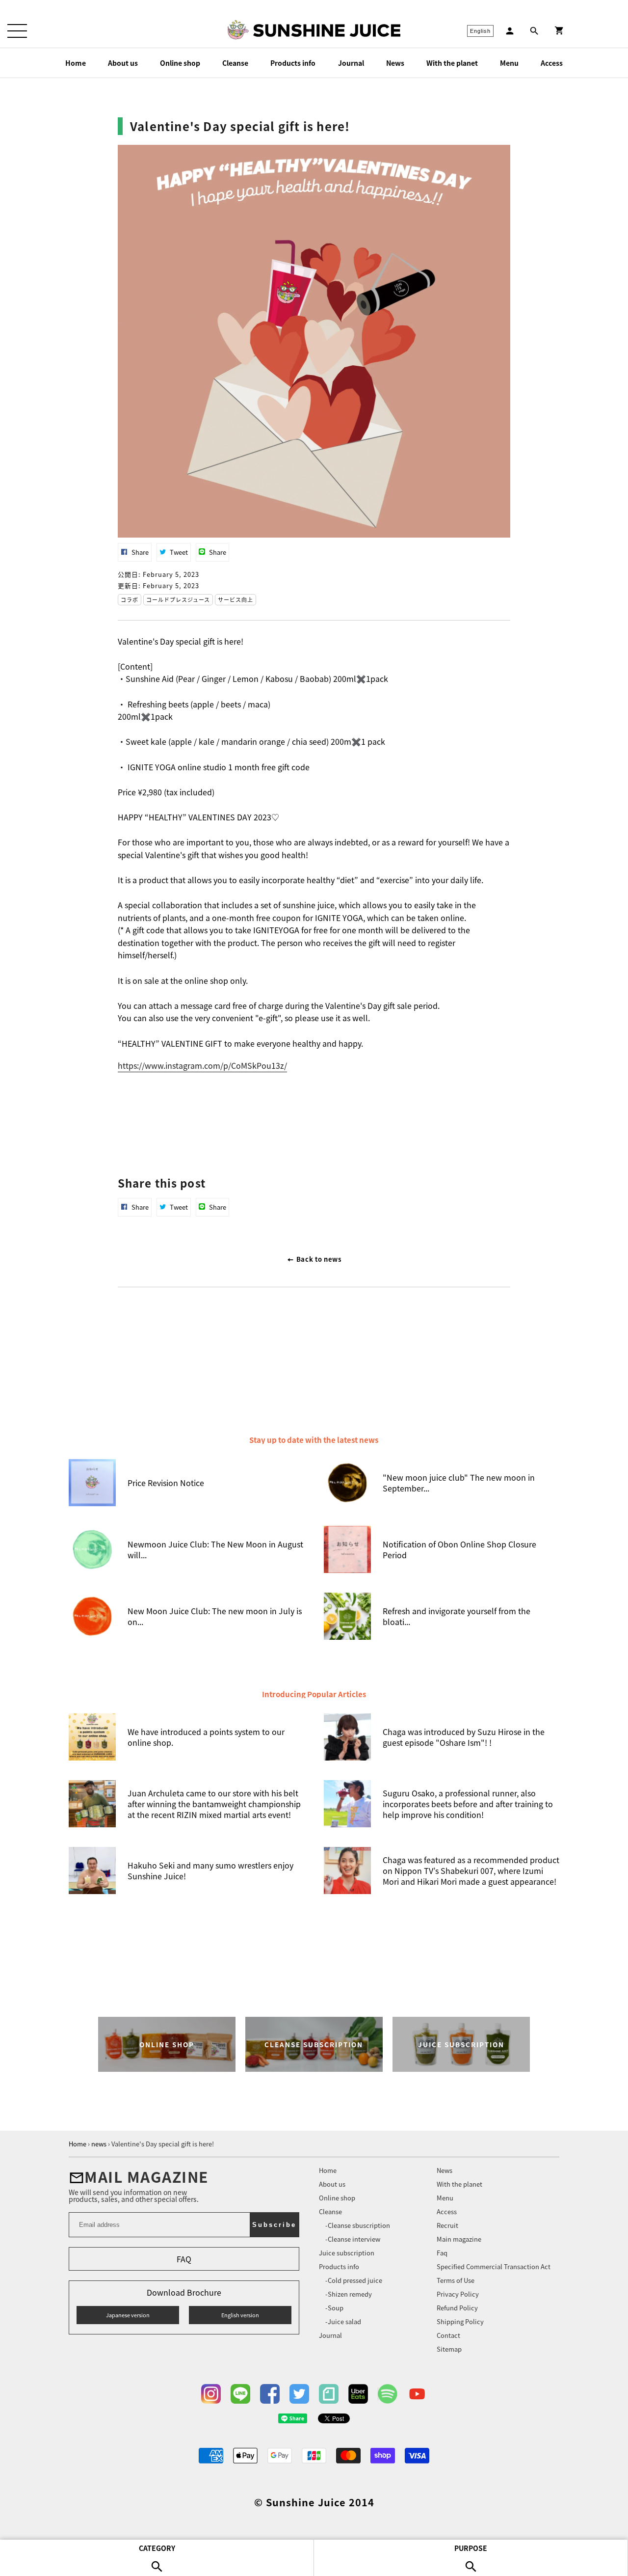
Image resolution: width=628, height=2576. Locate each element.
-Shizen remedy (349, 2294)
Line (240, 2394)
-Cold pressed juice (354, 2280)
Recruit (447, 2225)
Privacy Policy (458, 2294)
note (329, 2394)
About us (123, 63)
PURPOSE (471, 2548)
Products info (293, 63)
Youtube (417, 2394)
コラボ (130, 599)
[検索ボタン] (534, 31)
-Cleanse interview (353, 2239)
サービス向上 (235, 599)
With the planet (452, 63)
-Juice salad (343, 2321)
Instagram (211, 2394)
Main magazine (459, 2239)
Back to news (318, 1259)
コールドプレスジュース (178, 599)
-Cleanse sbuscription (358, 2225)
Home (76, 63)
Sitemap (449, 2349)
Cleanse (235, 63)
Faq (442, 2253)
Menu (509, 63)
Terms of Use (456, 2280)
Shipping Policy (460, 2321)
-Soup (334, 2308)
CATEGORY (157, 2548)
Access (552, 63)
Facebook (270, 2394)
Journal (351, 63)
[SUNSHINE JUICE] (327, 30)
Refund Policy (457, 2308)
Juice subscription (347, 2253)
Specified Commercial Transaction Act (494, 2266)
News (395, 63)
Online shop (180, 63)
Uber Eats (358, 2394)
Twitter (299, 2394)
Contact (448, 2335)
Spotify (388, 2394)
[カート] (559, 31)
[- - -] (17, 31)
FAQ (184, 2259)
